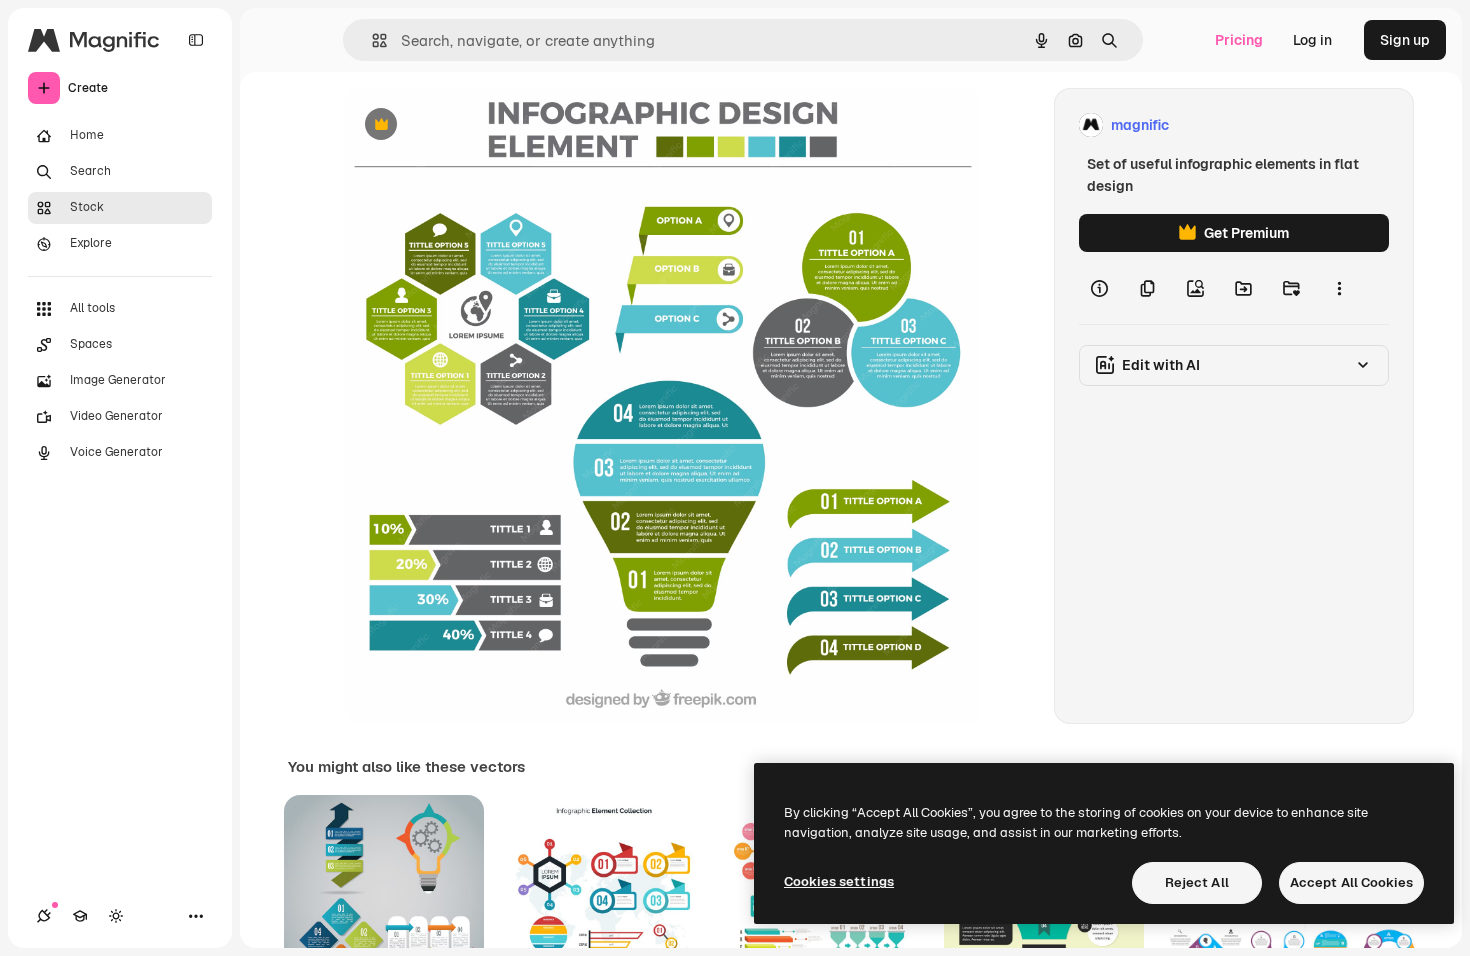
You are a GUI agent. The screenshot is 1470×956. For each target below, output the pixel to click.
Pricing (1239, 40)
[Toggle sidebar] (196, 40)
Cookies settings (839, 881)
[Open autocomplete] (371, 40)
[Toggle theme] (116, 916)
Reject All (1197, 882)
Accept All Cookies (1351, 882)
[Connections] (44, 916)
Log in (1312, 40)
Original (473, 125)
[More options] (1339, 288)
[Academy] (80, 916)
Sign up (1405, 40)
